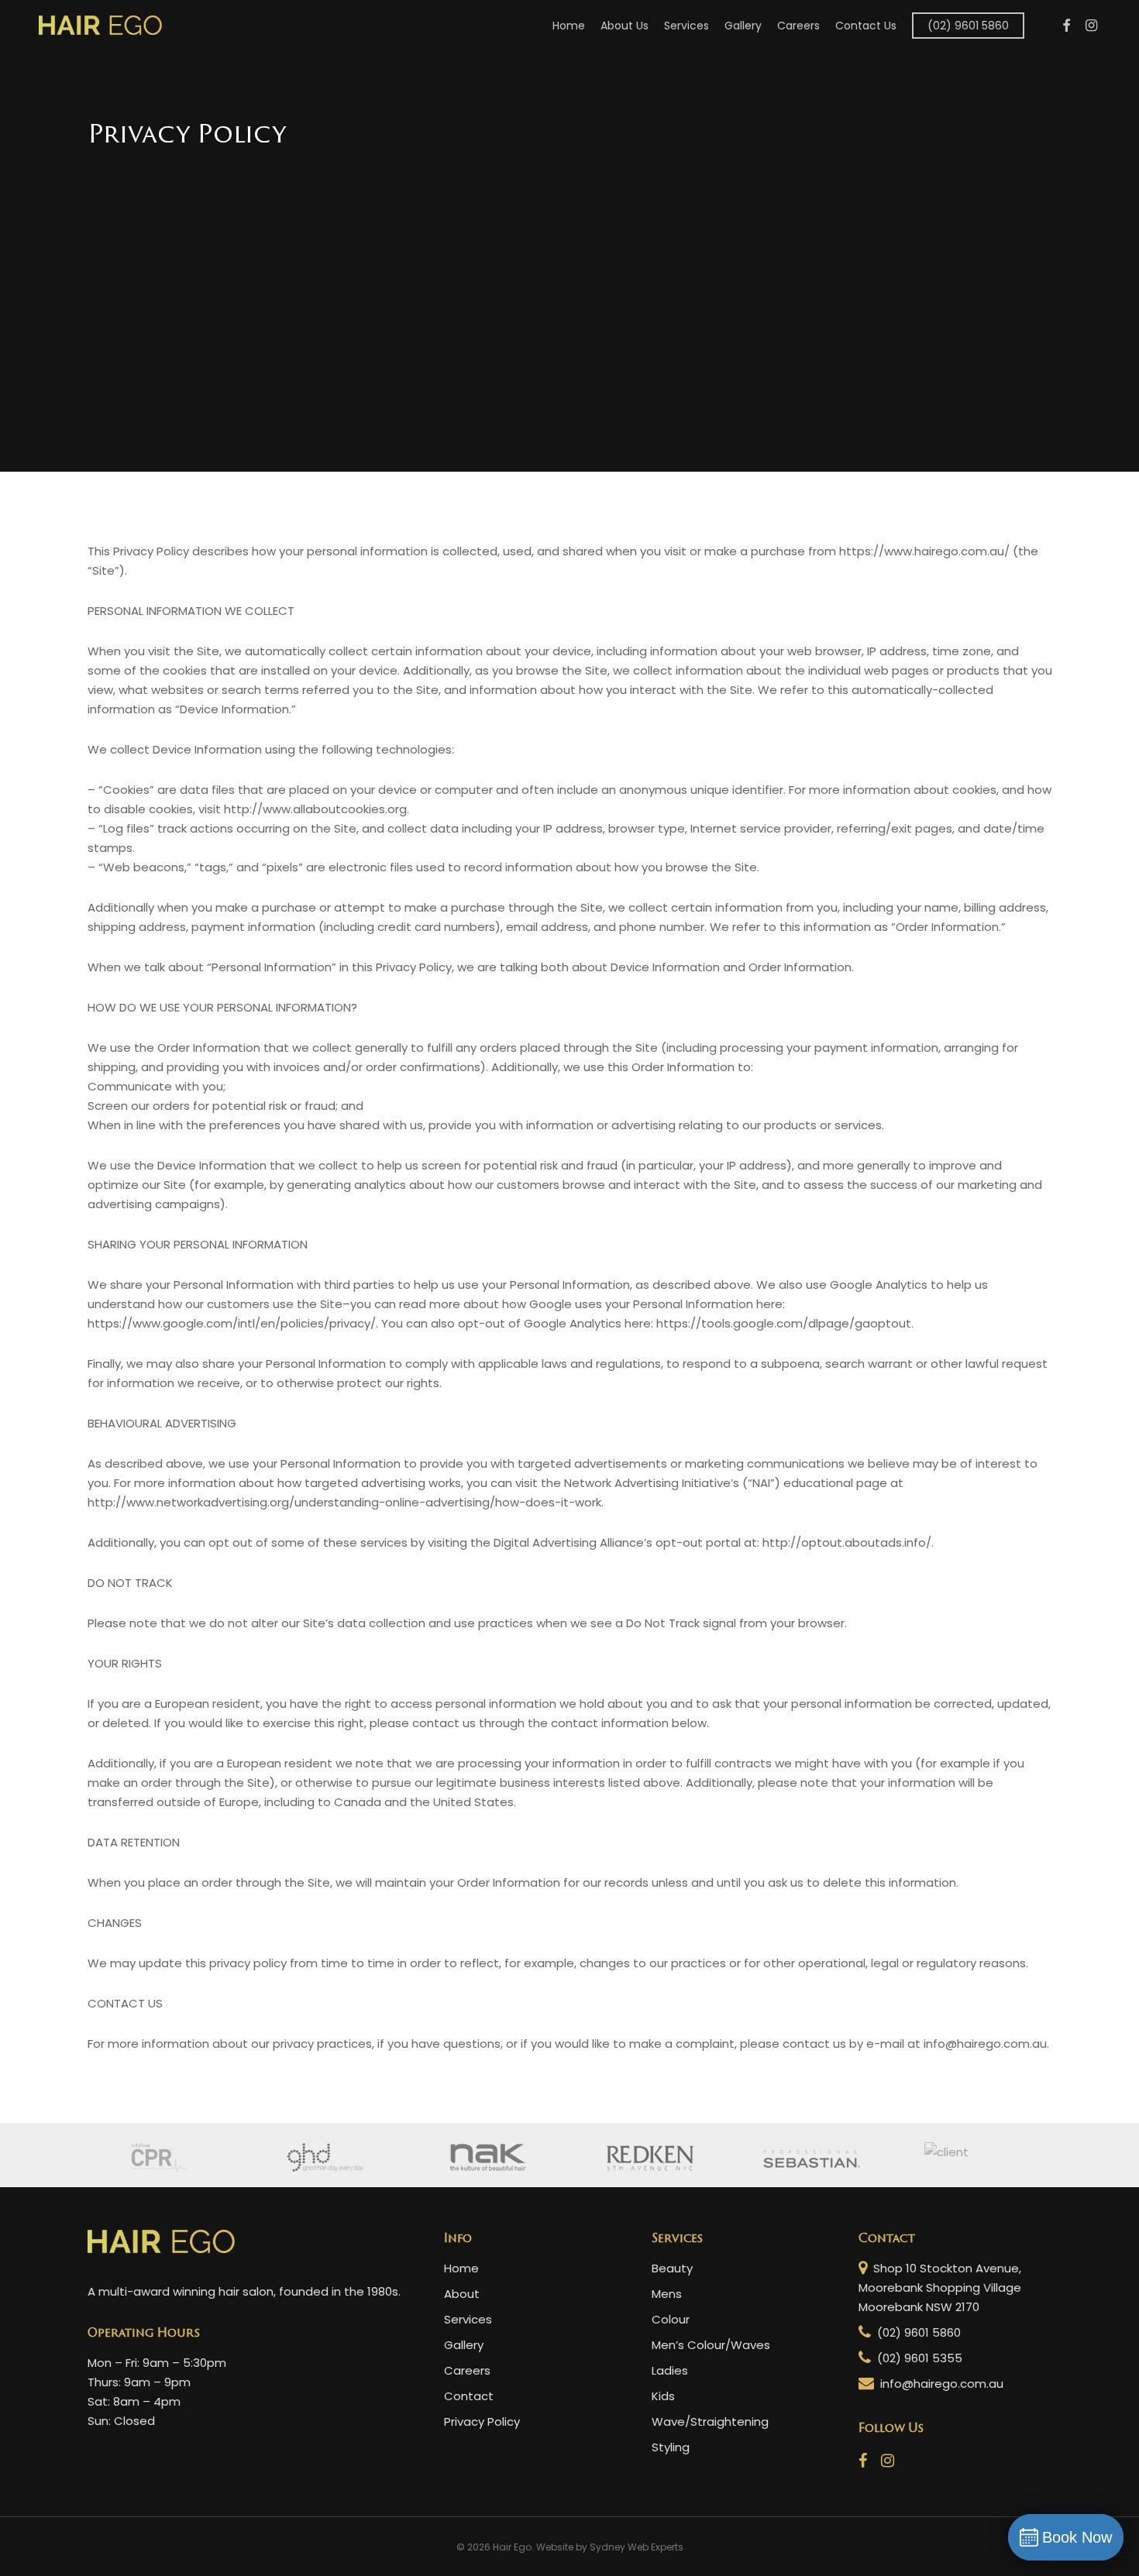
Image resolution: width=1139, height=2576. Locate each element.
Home (461, 2268)
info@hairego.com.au (940, 2384)
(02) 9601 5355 (918, 2358)
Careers (467, 2370)
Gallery (464, 2345)
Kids (663, 2396)
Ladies (670, 2370)
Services (468, 2319)
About (462, 2294)
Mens (667, 2294)
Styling (671, 2447)
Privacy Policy (482, 2421)
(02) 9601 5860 (917, 2332)
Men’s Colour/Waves (711, 2345)
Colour (671, 2319)
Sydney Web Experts (637, 2547)
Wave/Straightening (710, 2421)
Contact (469, 2396)
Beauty (672, 2268)
